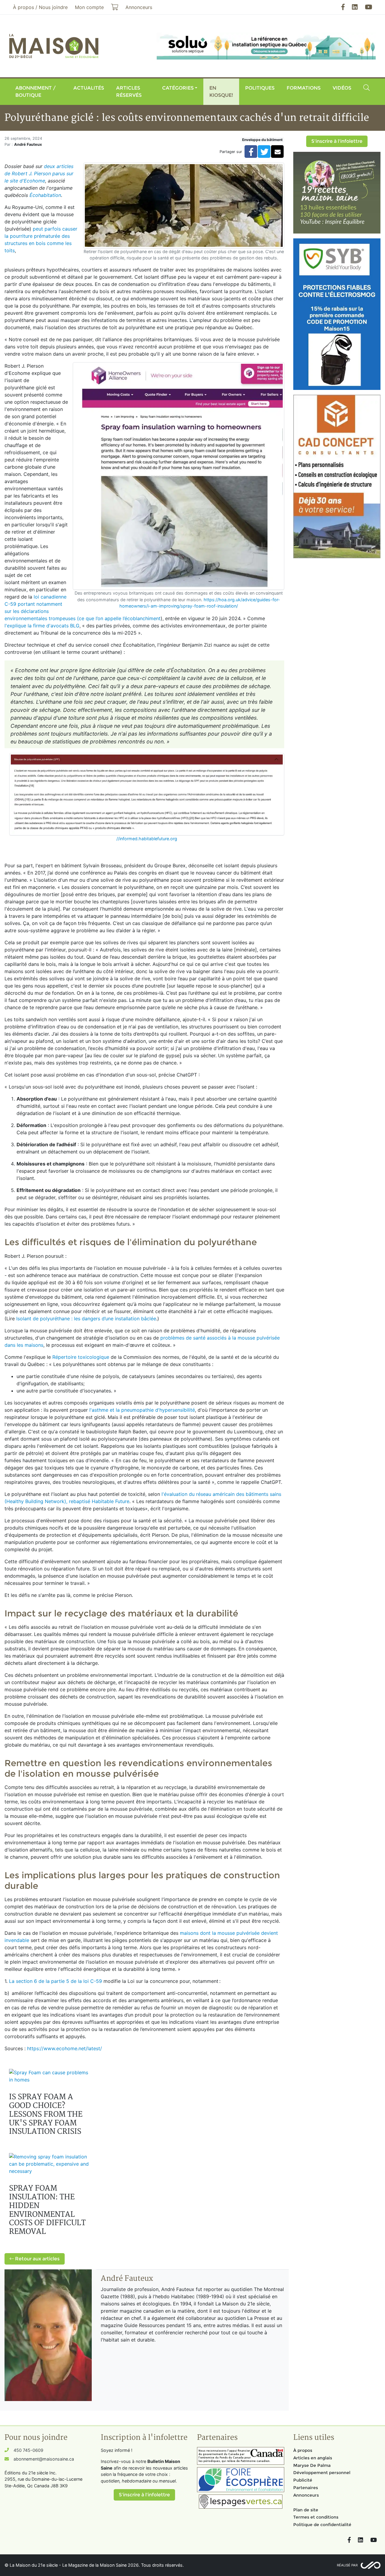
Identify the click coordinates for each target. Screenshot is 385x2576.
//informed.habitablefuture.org (147, 839)
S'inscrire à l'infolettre (337, 141)
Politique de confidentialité (322, 2525)
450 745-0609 (28, 2450)
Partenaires (306, 2488)
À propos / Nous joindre (40, 7)
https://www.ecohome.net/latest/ (65, 2048)
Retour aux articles (37, 2259)
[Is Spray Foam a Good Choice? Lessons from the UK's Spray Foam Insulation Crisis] (51, 2076)
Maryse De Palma (312, 2465)
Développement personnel (322, 2473)
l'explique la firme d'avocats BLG (42, 626)
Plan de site (306, 2510)
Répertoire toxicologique (81, 1357)
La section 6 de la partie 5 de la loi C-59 (55, 1981)
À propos (303, 2450)
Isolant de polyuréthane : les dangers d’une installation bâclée (86, 1319)
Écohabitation (45, 195)
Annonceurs (306, 2495)
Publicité (303, 2480)
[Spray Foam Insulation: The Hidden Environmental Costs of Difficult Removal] (51, 2164)
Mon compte (89, 7)
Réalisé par (347, 2565)
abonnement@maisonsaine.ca (44, 2459)
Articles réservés (129, 92)
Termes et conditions (316, 2517)
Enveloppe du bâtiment (262, 140)
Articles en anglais (313, 2458)
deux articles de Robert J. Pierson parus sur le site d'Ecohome (39, 173)
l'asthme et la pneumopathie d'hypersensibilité (141, 1410)
